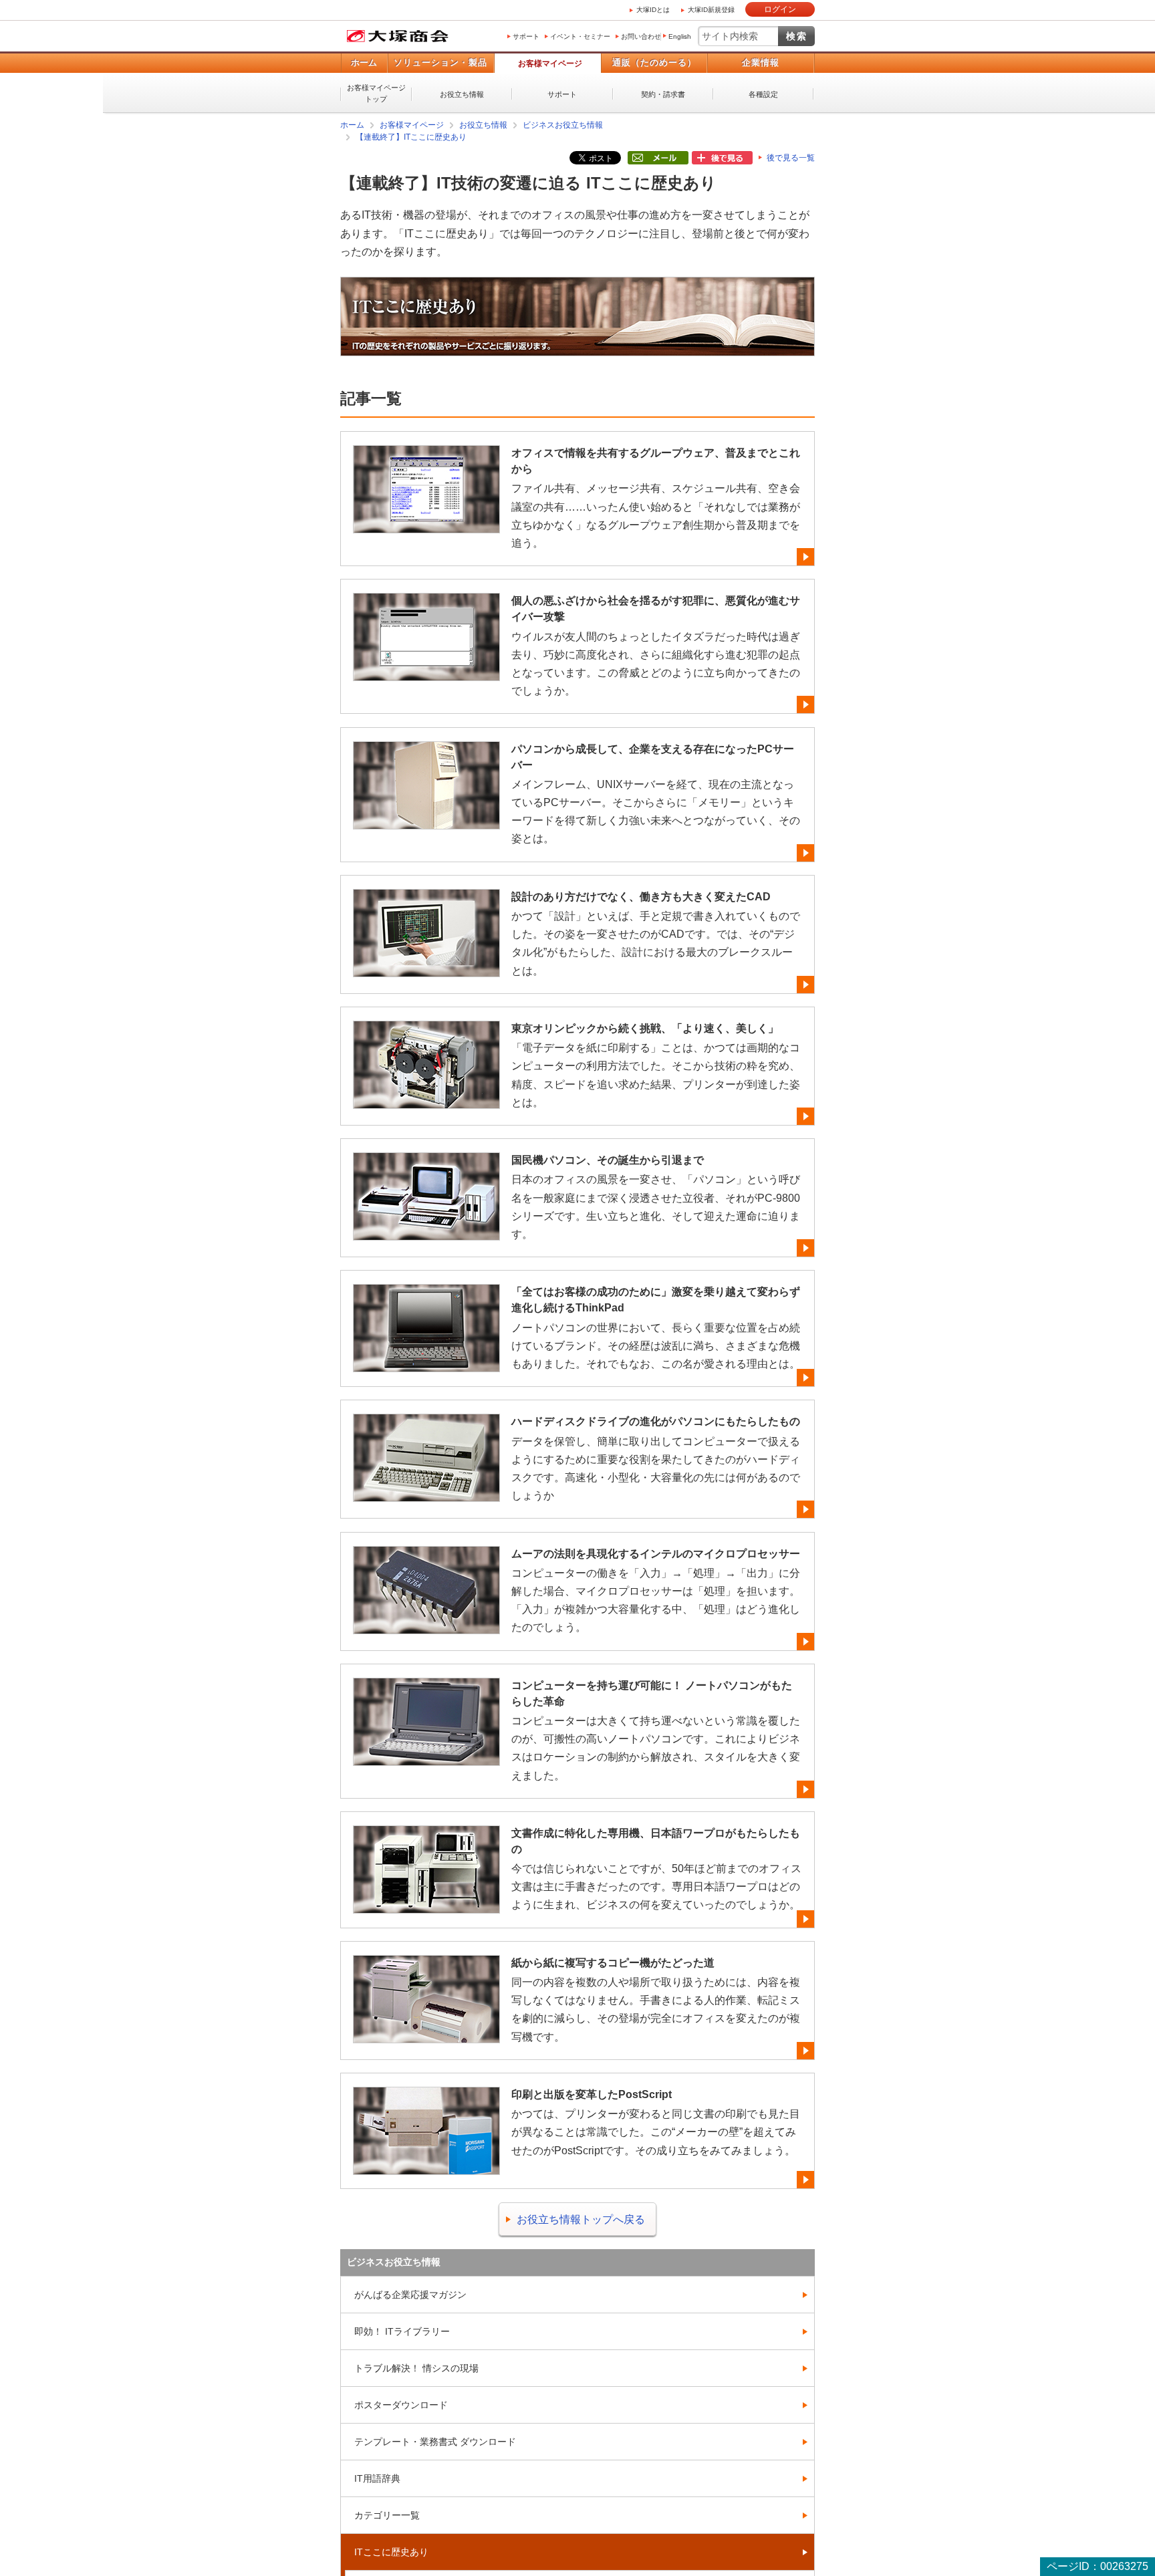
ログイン (780, 9)
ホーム (364, 62)
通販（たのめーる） (654, 62)
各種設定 (763, 94)
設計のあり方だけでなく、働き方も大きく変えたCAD (641, 896)
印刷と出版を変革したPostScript (592, 2094)
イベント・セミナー (580, 36)
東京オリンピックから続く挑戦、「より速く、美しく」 (645, 1028)
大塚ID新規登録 (711, 10)
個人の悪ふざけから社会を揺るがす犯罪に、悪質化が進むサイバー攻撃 (656, 608)
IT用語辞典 (377, 2478)
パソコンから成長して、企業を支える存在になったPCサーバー (653, 756)
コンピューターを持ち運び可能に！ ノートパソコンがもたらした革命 (652, 1693)
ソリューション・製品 (440, 62)
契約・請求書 (663, 94)
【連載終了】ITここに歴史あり (411, 137)
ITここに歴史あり (391, 2551)
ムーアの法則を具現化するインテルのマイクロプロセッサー (656, 1553)
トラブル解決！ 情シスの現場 (416, 2367)
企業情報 (761, 62)
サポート (526, 36)
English (680, 36)
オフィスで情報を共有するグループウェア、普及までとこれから (656, 460)
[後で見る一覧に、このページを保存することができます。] (722, 158)
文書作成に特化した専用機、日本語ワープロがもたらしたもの (656, 1840)
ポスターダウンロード (401, 2404)
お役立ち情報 (462, 94)
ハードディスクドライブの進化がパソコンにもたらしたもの (656, 1421)
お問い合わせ (641, 36)
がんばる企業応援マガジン (410, 2294)
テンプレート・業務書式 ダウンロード (435, 2441)
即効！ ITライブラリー (402, 2331)
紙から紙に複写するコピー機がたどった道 (613, 1962)
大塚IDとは (653, 10)
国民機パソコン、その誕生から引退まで (608, 1159)
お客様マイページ (550, 63)
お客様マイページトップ (376, 93)
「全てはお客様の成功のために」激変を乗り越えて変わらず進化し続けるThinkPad (656, 1299)
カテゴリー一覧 (387, 2515)
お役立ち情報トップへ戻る (581, 2219)
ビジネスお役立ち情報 (563, 125)
